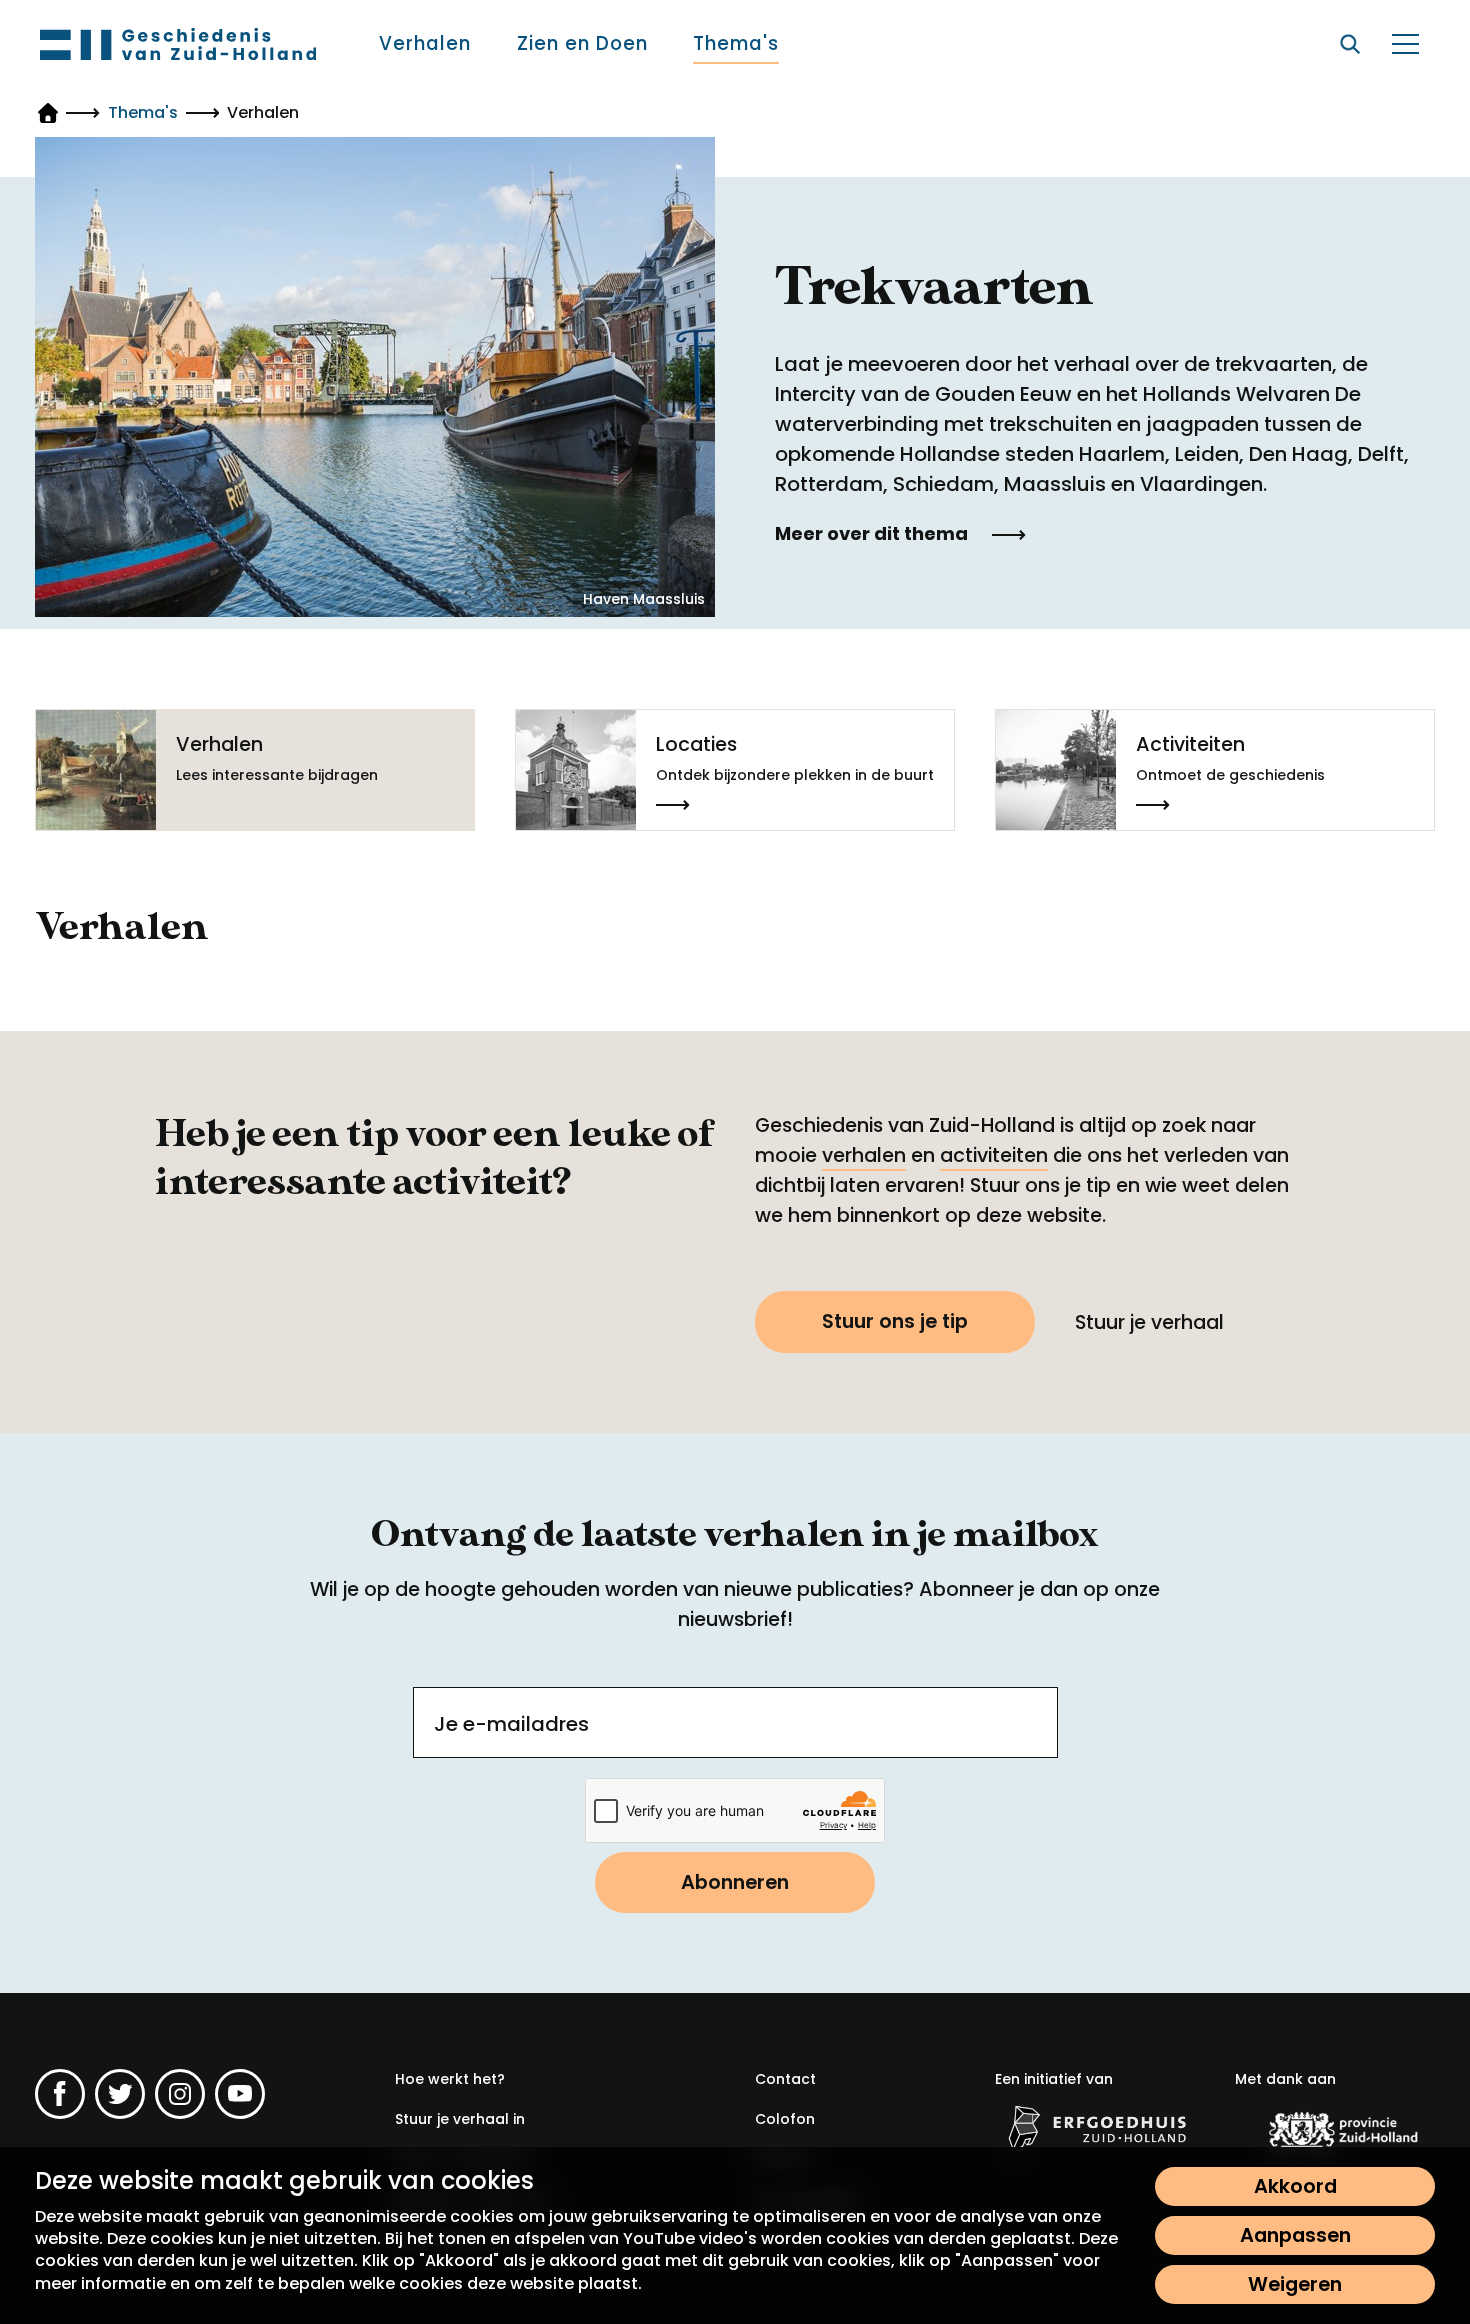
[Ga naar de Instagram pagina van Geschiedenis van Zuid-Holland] (180, 2094)
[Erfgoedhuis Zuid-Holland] (1095, 2127)
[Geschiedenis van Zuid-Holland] (178, 44)
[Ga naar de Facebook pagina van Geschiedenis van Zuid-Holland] (60, 2094)
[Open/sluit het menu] (1405, 44)
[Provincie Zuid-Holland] (1335, 2131)
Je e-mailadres (511, 1724)
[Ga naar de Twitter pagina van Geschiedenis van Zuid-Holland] (120, 2094)
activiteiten (994, 1155)
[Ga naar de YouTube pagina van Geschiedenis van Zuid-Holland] (240, 2094)
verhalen (864, 1155)
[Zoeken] (1350, 44)
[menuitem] (425, 44)
